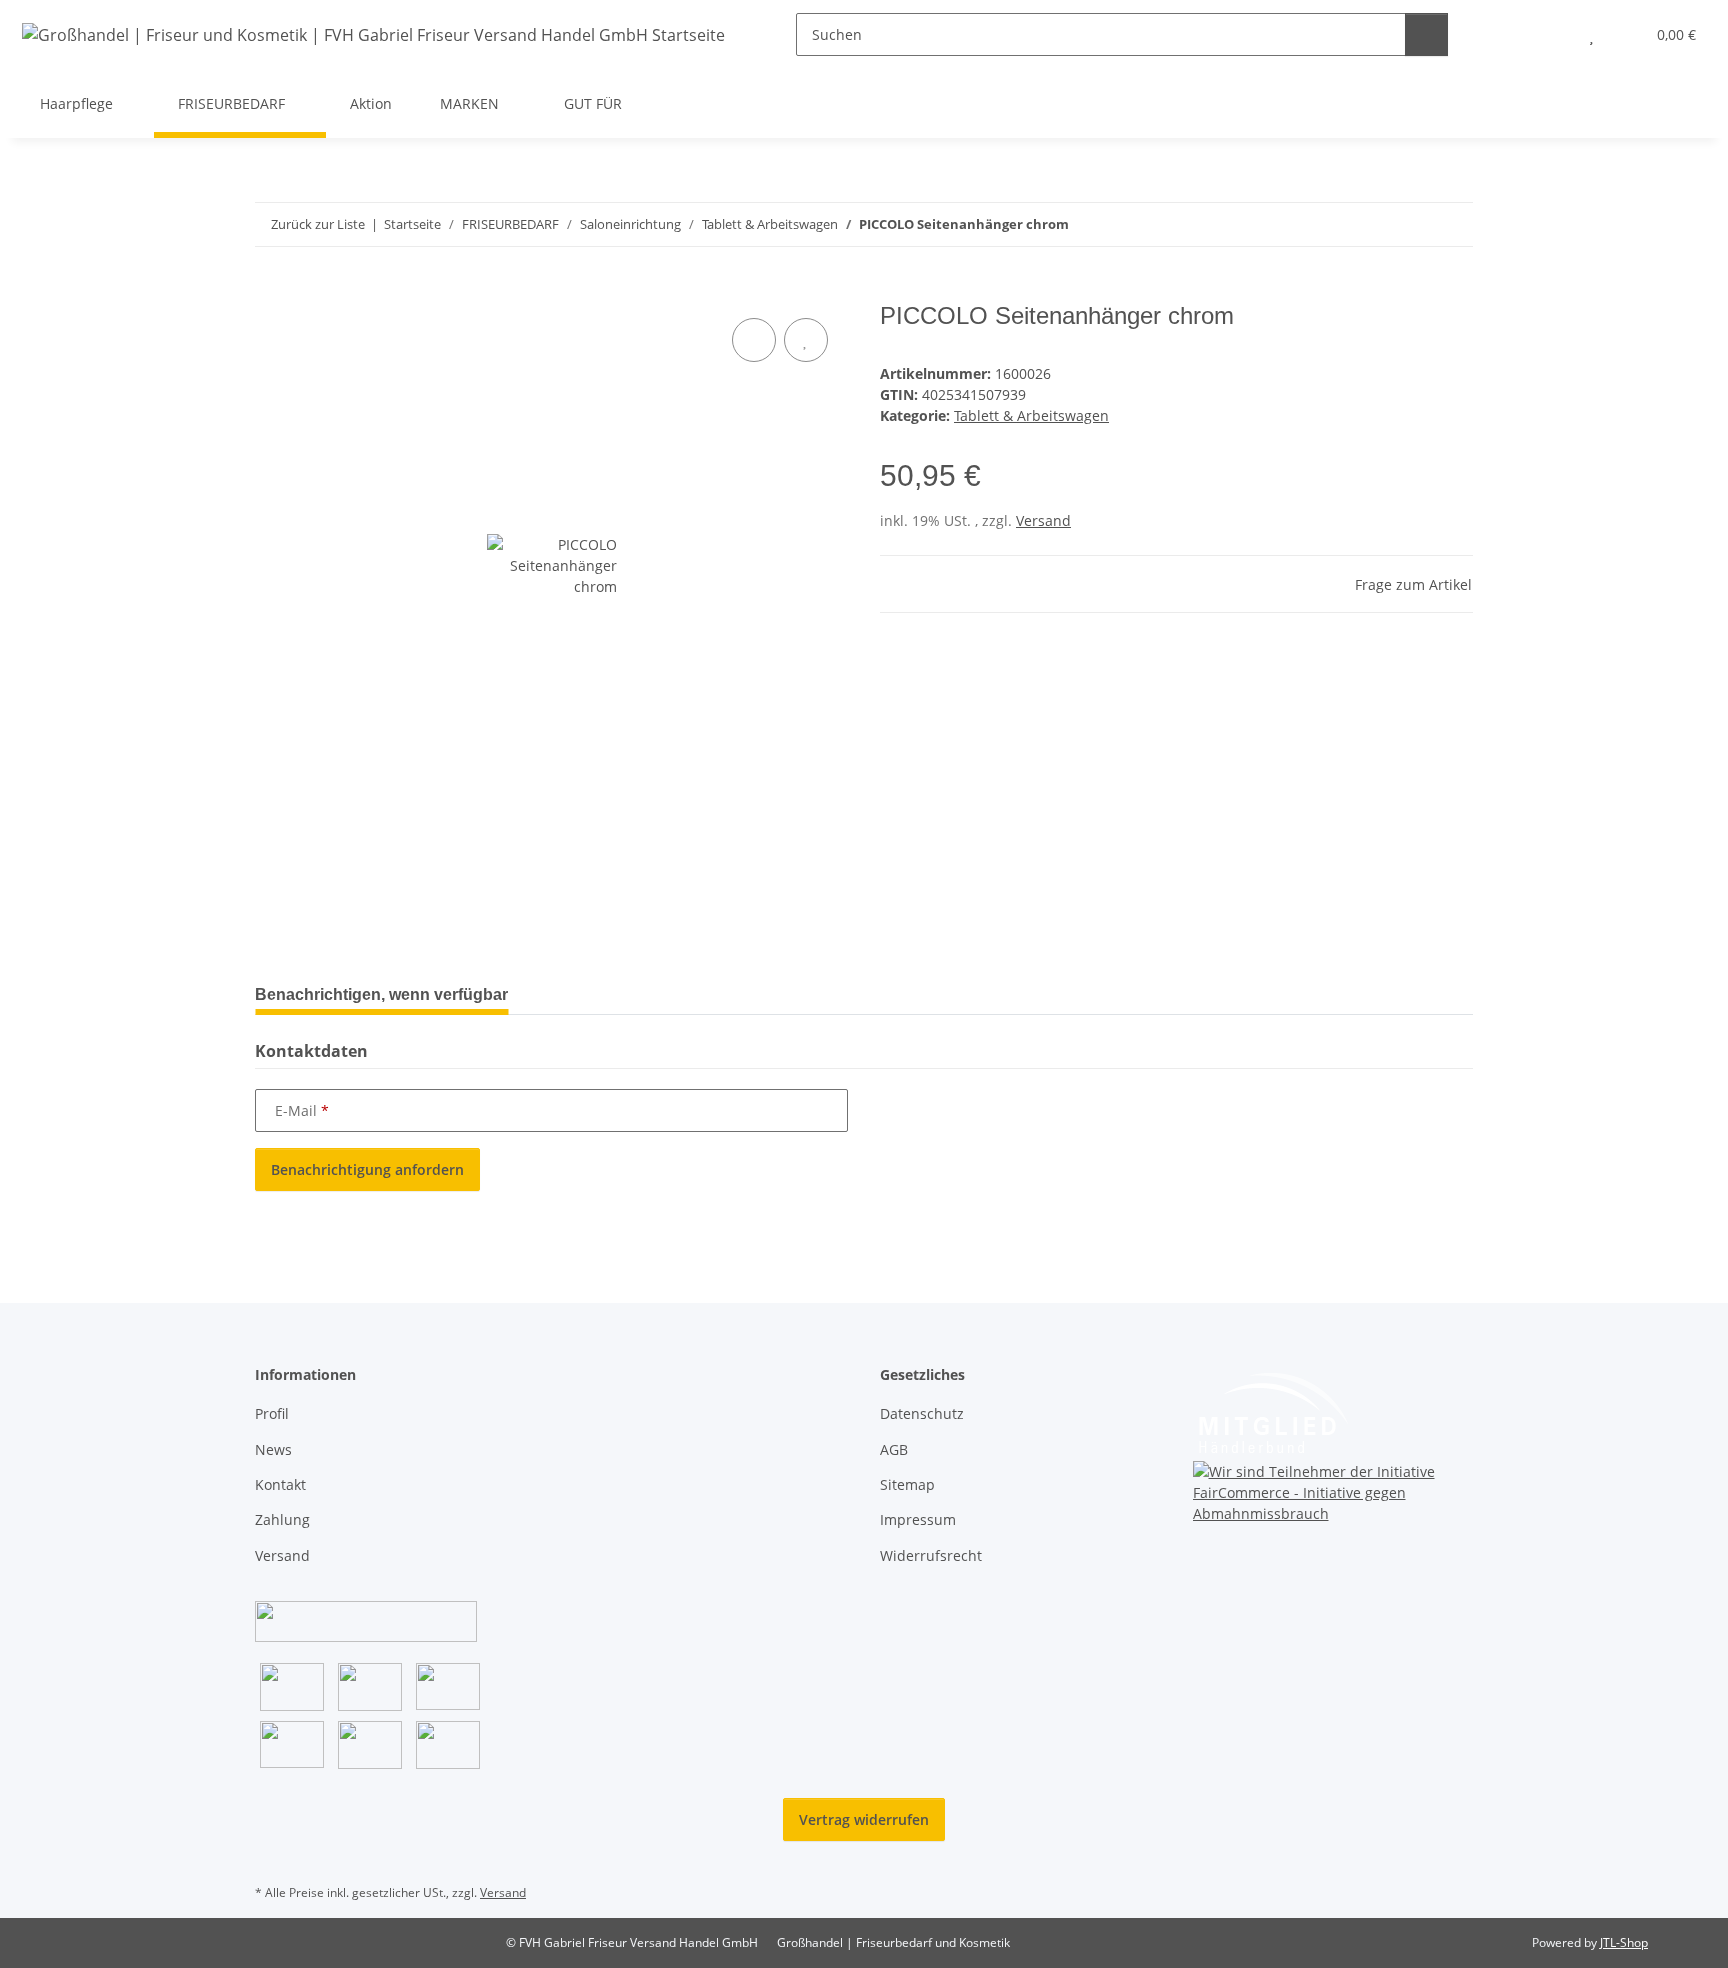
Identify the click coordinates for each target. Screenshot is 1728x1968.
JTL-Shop (1624, 1942)
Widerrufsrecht (931, 1555)
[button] (1551, 34)
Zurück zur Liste (318, 224)
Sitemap (907, 1484)
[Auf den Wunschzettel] (806, 340)
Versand (1043, 520)
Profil (272, 1413)
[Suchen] (1426, 34)
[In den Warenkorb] (271, 291)
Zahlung (282, 1519)
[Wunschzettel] (1591, 34)
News (273, 1449)
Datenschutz (922, 1413)
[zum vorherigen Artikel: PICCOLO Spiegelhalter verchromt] (1408, 224)
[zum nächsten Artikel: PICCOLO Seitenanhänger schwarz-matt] (1451, 224)
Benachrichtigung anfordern (367, 1169)
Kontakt (280, 1484)
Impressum (918, 1519)
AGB (894, 1449)
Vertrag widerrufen (864, 1819)
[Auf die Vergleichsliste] (754, 340)
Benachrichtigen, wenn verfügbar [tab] (381, 994)
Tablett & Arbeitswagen (1031, 415)
